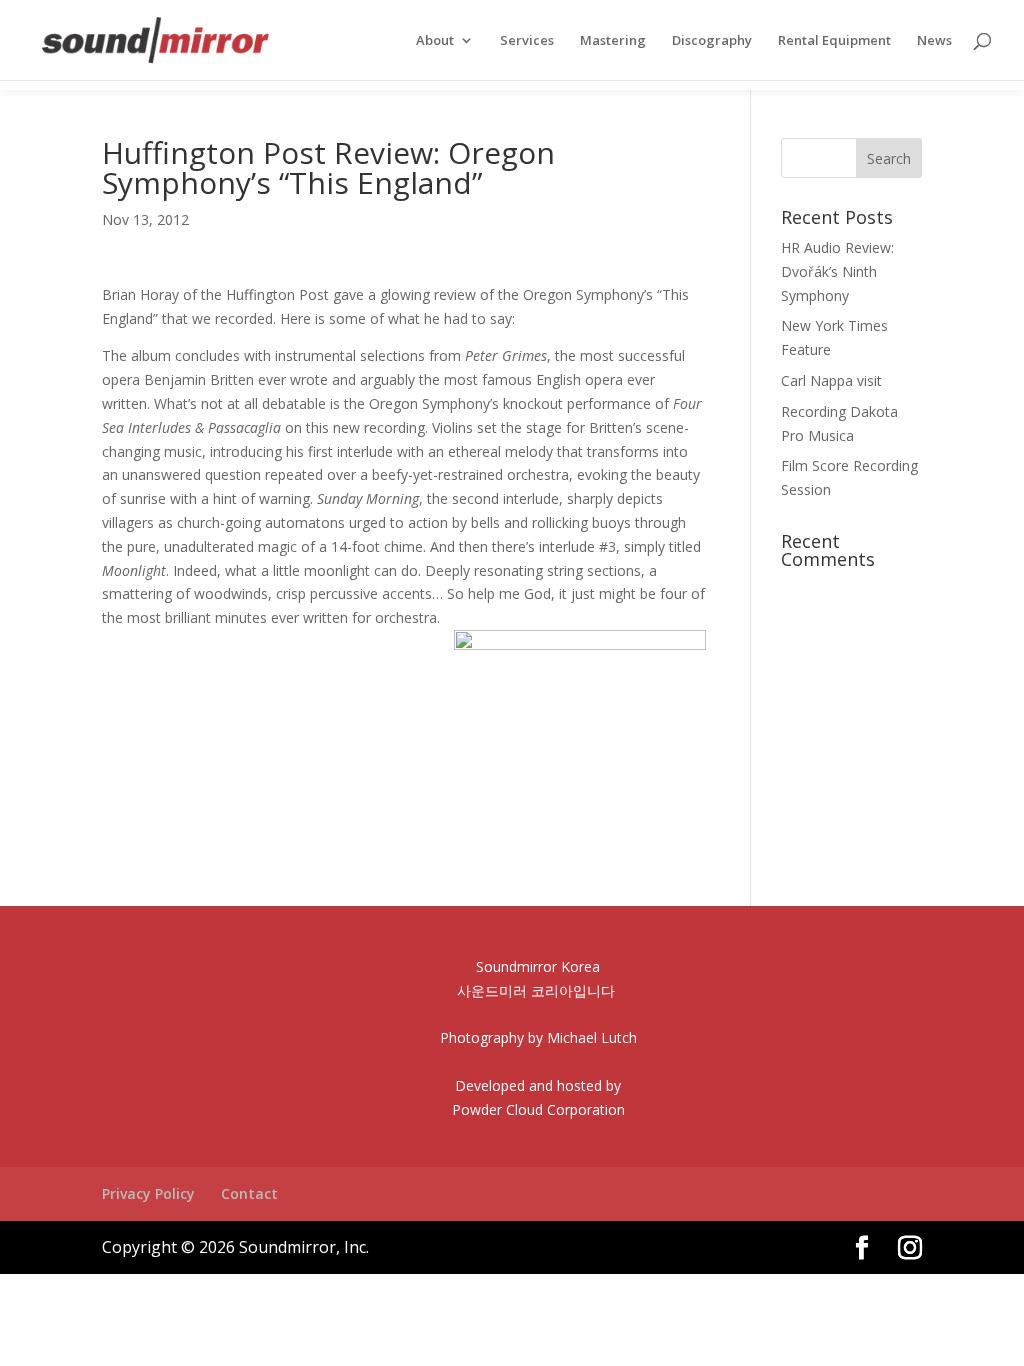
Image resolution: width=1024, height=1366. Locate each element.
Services (527, 41)
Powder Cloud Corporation (538, 1109)
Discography (712, 41)
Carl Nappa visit (831, 380)
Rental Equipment (834, 41)
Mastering (613, 41)
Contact (249, 1193)
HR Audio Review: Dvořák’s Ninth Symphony (837, 271)
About (435, 41)
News (934, 41)
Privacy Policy (148, 1193)
